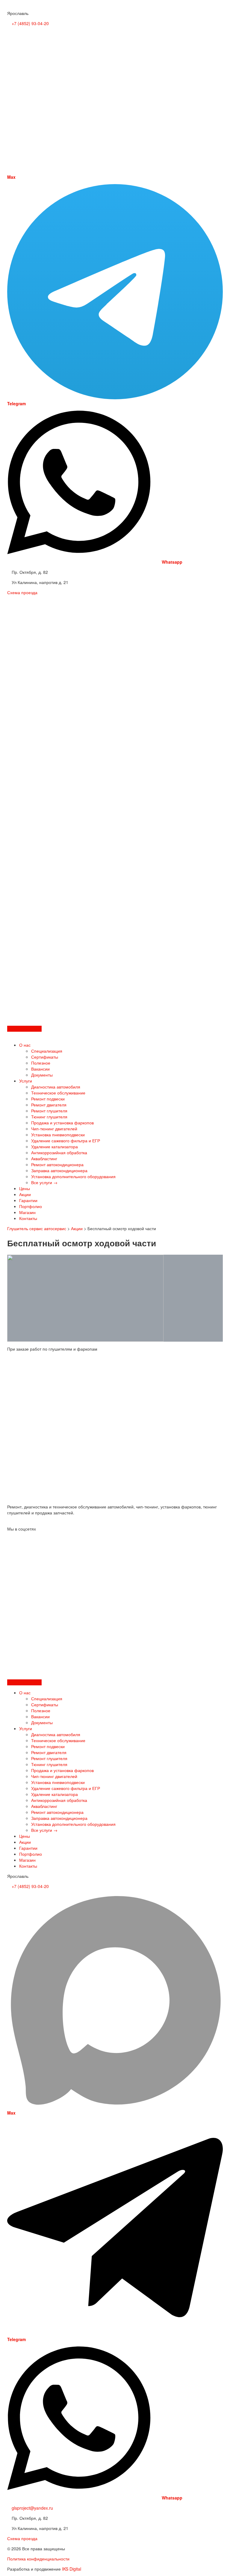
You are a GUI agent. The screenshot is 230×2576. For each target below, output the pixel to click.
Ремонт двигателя (49, 1105)
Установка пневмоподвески (58, 1135)
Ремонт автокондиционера (57, 1164)
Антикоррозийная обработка (59, 1152)
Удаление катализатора (55, 1146)
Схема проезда (22, 592)
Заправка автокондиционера (59, 1170)
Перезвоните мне (24, 1029)
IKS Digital (72, 2569)
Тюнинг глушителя (49, 1117)
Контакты (28, 1218)
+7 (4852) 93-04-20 (30, 23)
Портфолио (31, 1206)
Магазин (27, 1212)
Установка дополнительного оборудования (73, 1176)
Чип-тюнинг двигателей (54, 1129)
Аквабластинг (44, 1158)
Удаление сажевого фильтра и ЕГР (66, 1141)
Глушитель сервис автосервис (37, 1228)
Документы (42, 1075)
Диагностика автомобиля (56, 1087)
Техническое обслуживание (58, 1093)
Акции (25, 1194)
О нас (25, 1045)
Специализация (47, 1051)
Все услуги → (44, 1182)
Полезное (41, 1063)
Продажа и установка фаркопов (62, 1123)
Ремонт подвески (48, 1099)
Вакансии (40, 1069)
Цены (25, 1188)
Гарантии (28, 1200)
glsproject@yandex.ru (32, 2508)
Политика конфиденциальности (38, 2559)
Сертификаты (45, 1057)
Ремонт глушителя (49, 1111)
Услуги (26, 1081)
